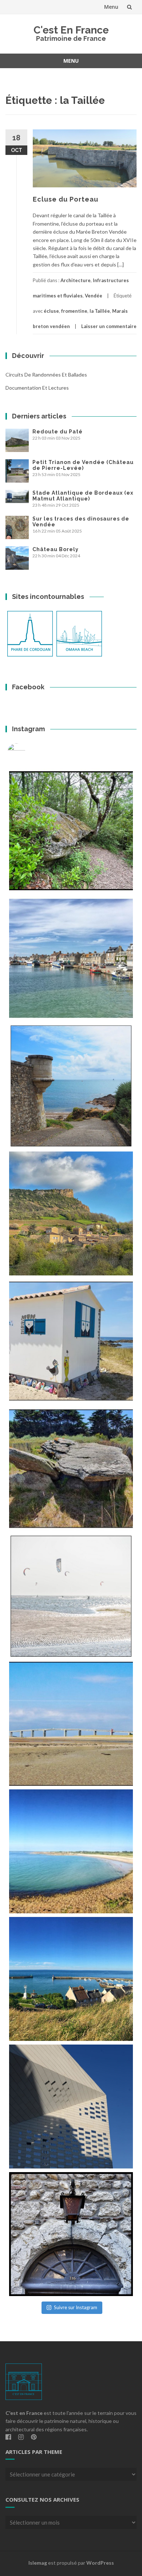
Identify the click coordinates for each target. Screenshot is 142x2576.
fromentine (74, 311)
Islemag (38, 2563)
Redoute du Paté (58, 432)
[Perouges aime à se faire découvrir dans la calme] (71, 2234)
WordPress (100, 2563)
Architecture (76, 280)
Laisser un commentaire (109, 326)
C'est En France (71, 30)
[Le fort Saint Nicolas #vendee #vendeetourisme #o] (71, 1086)
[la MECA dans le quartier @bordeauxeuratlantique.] (71, 2107)
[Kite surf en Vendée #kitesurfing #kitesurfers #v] (71, 1596)
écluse (51, 311)
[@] (27, 752)
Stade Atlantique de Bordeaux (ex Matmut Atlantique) (83, 496)
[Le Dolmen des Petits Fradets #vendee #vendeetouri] (71, 1469)
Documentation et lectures (37, 388)
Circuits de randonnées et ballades (46, 375)
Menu (111, 7)
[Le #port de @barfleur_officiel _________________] (71, 958)
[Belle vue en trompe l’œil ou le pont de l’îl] (71, 1724)
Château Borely (56, 549)
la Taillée (100, 311)
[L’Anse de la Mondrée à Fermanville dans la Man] (71, 1851)
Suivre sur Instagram (76, 2307)
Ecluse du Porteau (66, 199)
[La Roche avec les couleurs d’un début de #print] (71, 1213)
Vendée (94, 296)
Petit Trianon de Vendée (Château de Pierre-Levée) (83, 465)
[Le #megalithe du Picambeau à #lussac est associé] (71, 831)
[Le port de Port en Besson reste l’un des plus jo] (71, 1979)
